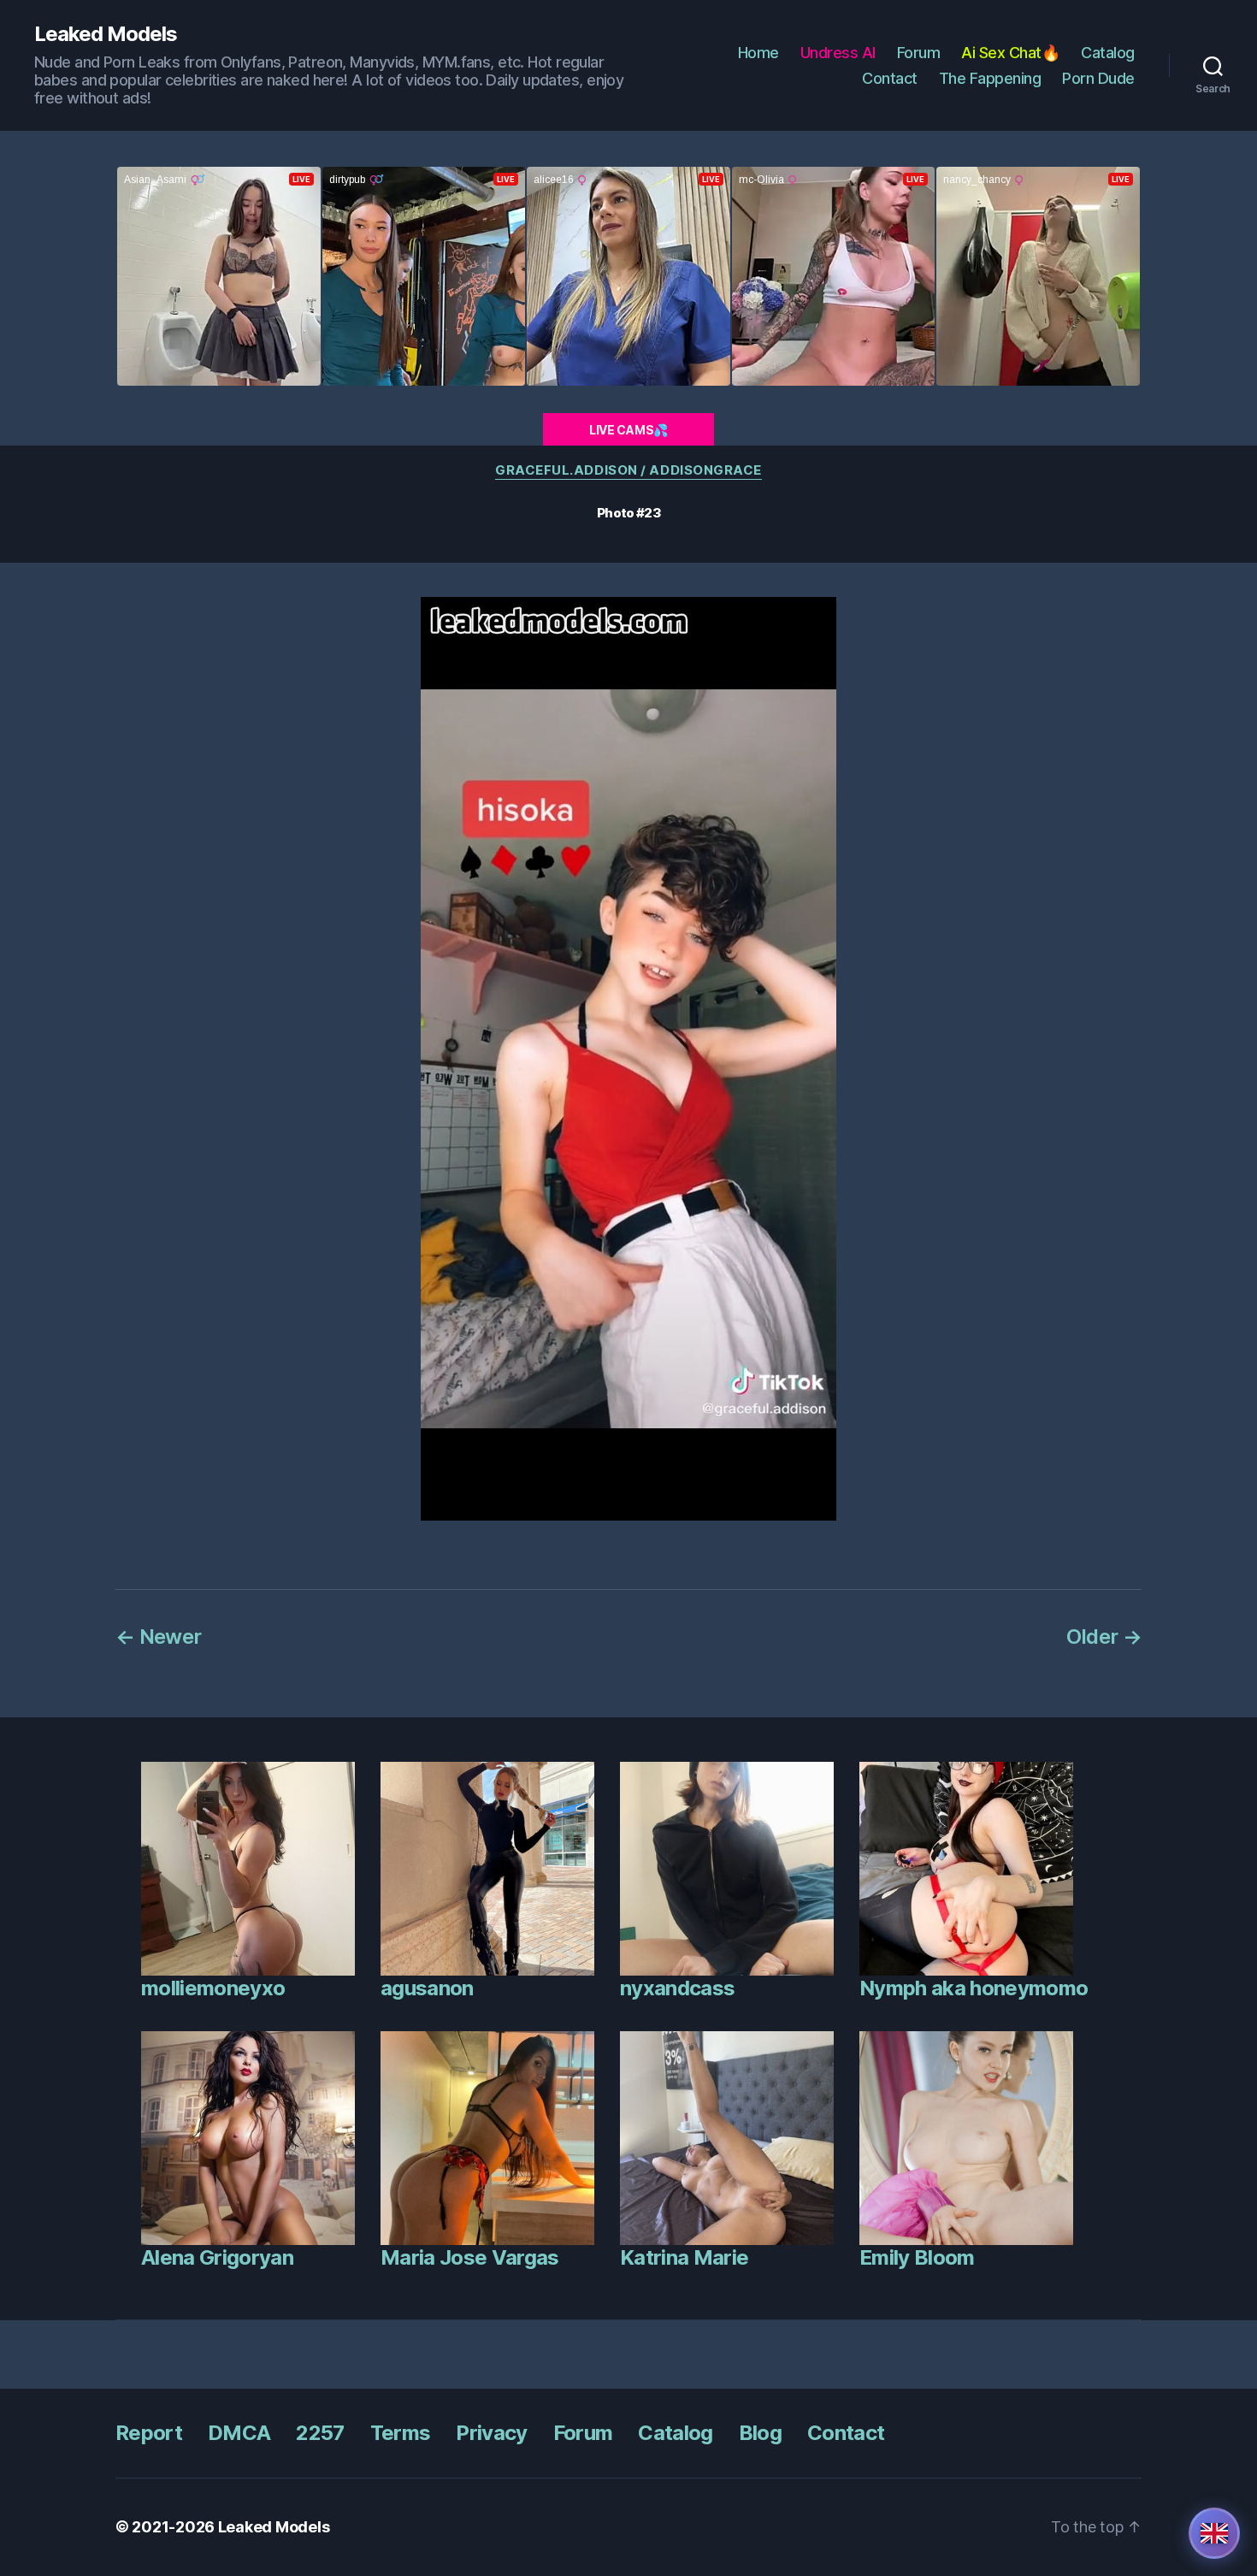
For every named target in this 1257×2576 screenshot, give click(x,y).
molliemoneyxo (213, 1988)
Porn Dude (1098, 78)
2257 (320, 2433)
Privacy (491, 2433)
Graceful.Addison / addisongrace (628, 470)
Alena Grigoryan (217, 2257)
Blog (760, 2433)
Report (149, 2433)
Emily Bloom (917, 2257)
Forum (919, 53)
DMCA (239, 2433)
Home (758, 53)
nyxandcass (677, 1988)
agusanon (427, 1988)
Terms (401, 2433)
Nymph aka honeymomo (974, 1988)
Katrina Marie (684, 2257)
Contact (890, 78)
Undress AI (838, 53)
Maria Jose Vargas (470, 2257)
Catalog (1108, 53)
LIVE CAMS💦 (628, 430)
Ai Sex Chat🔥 (1010, 53)
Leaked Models (106, 34)
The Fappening (990, 78)
